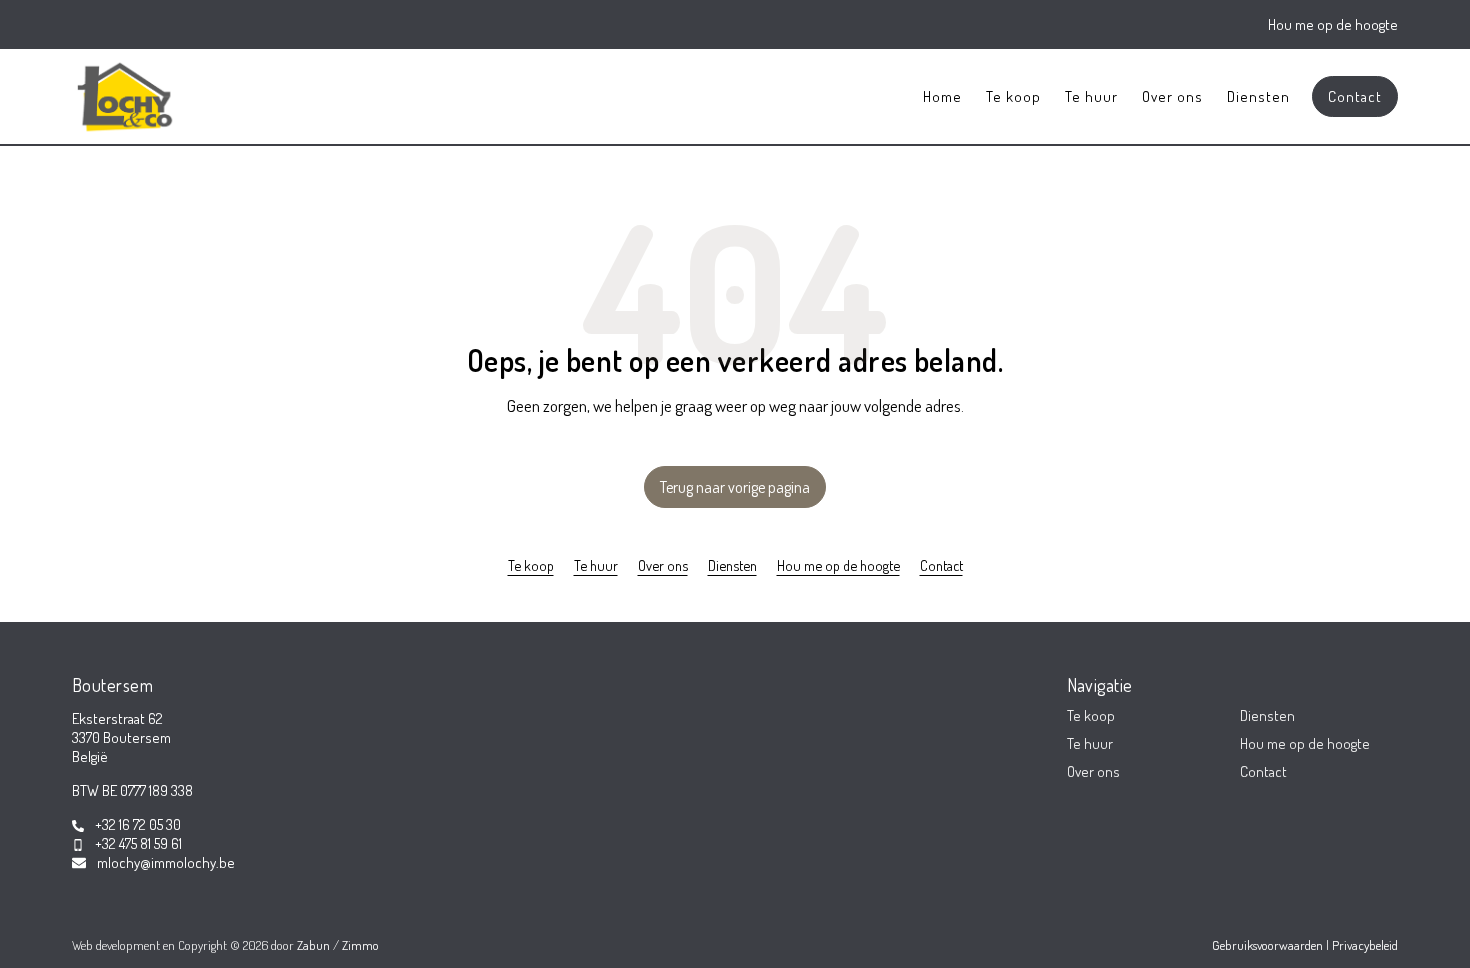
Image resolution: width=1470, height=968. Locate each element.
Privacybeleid (1365, 945)
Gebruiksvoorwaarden (1269, 945)
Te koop (1013, 96)
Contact (1355, 96)
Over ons (1172, 96)
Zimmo (360, 945)
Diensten (1258, 96)
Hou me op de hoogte (1333, 24)
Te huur (1091, 96)
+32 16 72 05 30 (138, 824)
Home (942, 96)
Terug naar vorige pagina (735, 487)
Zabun (313, 945)
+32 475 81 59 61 (138, 843)
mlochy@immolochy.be (166, 862)
